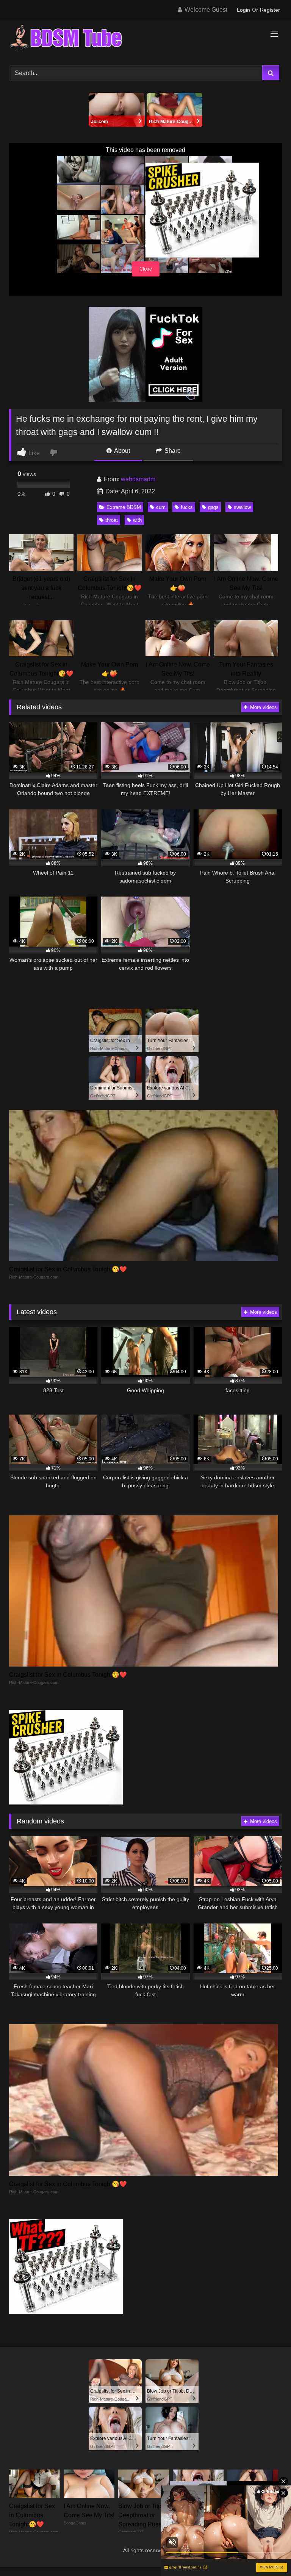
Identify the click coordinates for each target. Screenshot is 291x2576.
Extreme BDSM (124, 507)
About (121, 451)
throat (112, 520)
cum (161, 507)
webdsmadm (138, 479)
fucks (187, 507)
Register (270, 10)
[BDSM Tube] (145, 39)
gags (213, 507)
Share (172, 451)
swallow (242, 507)
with (137, 520)
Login (243, 10)
